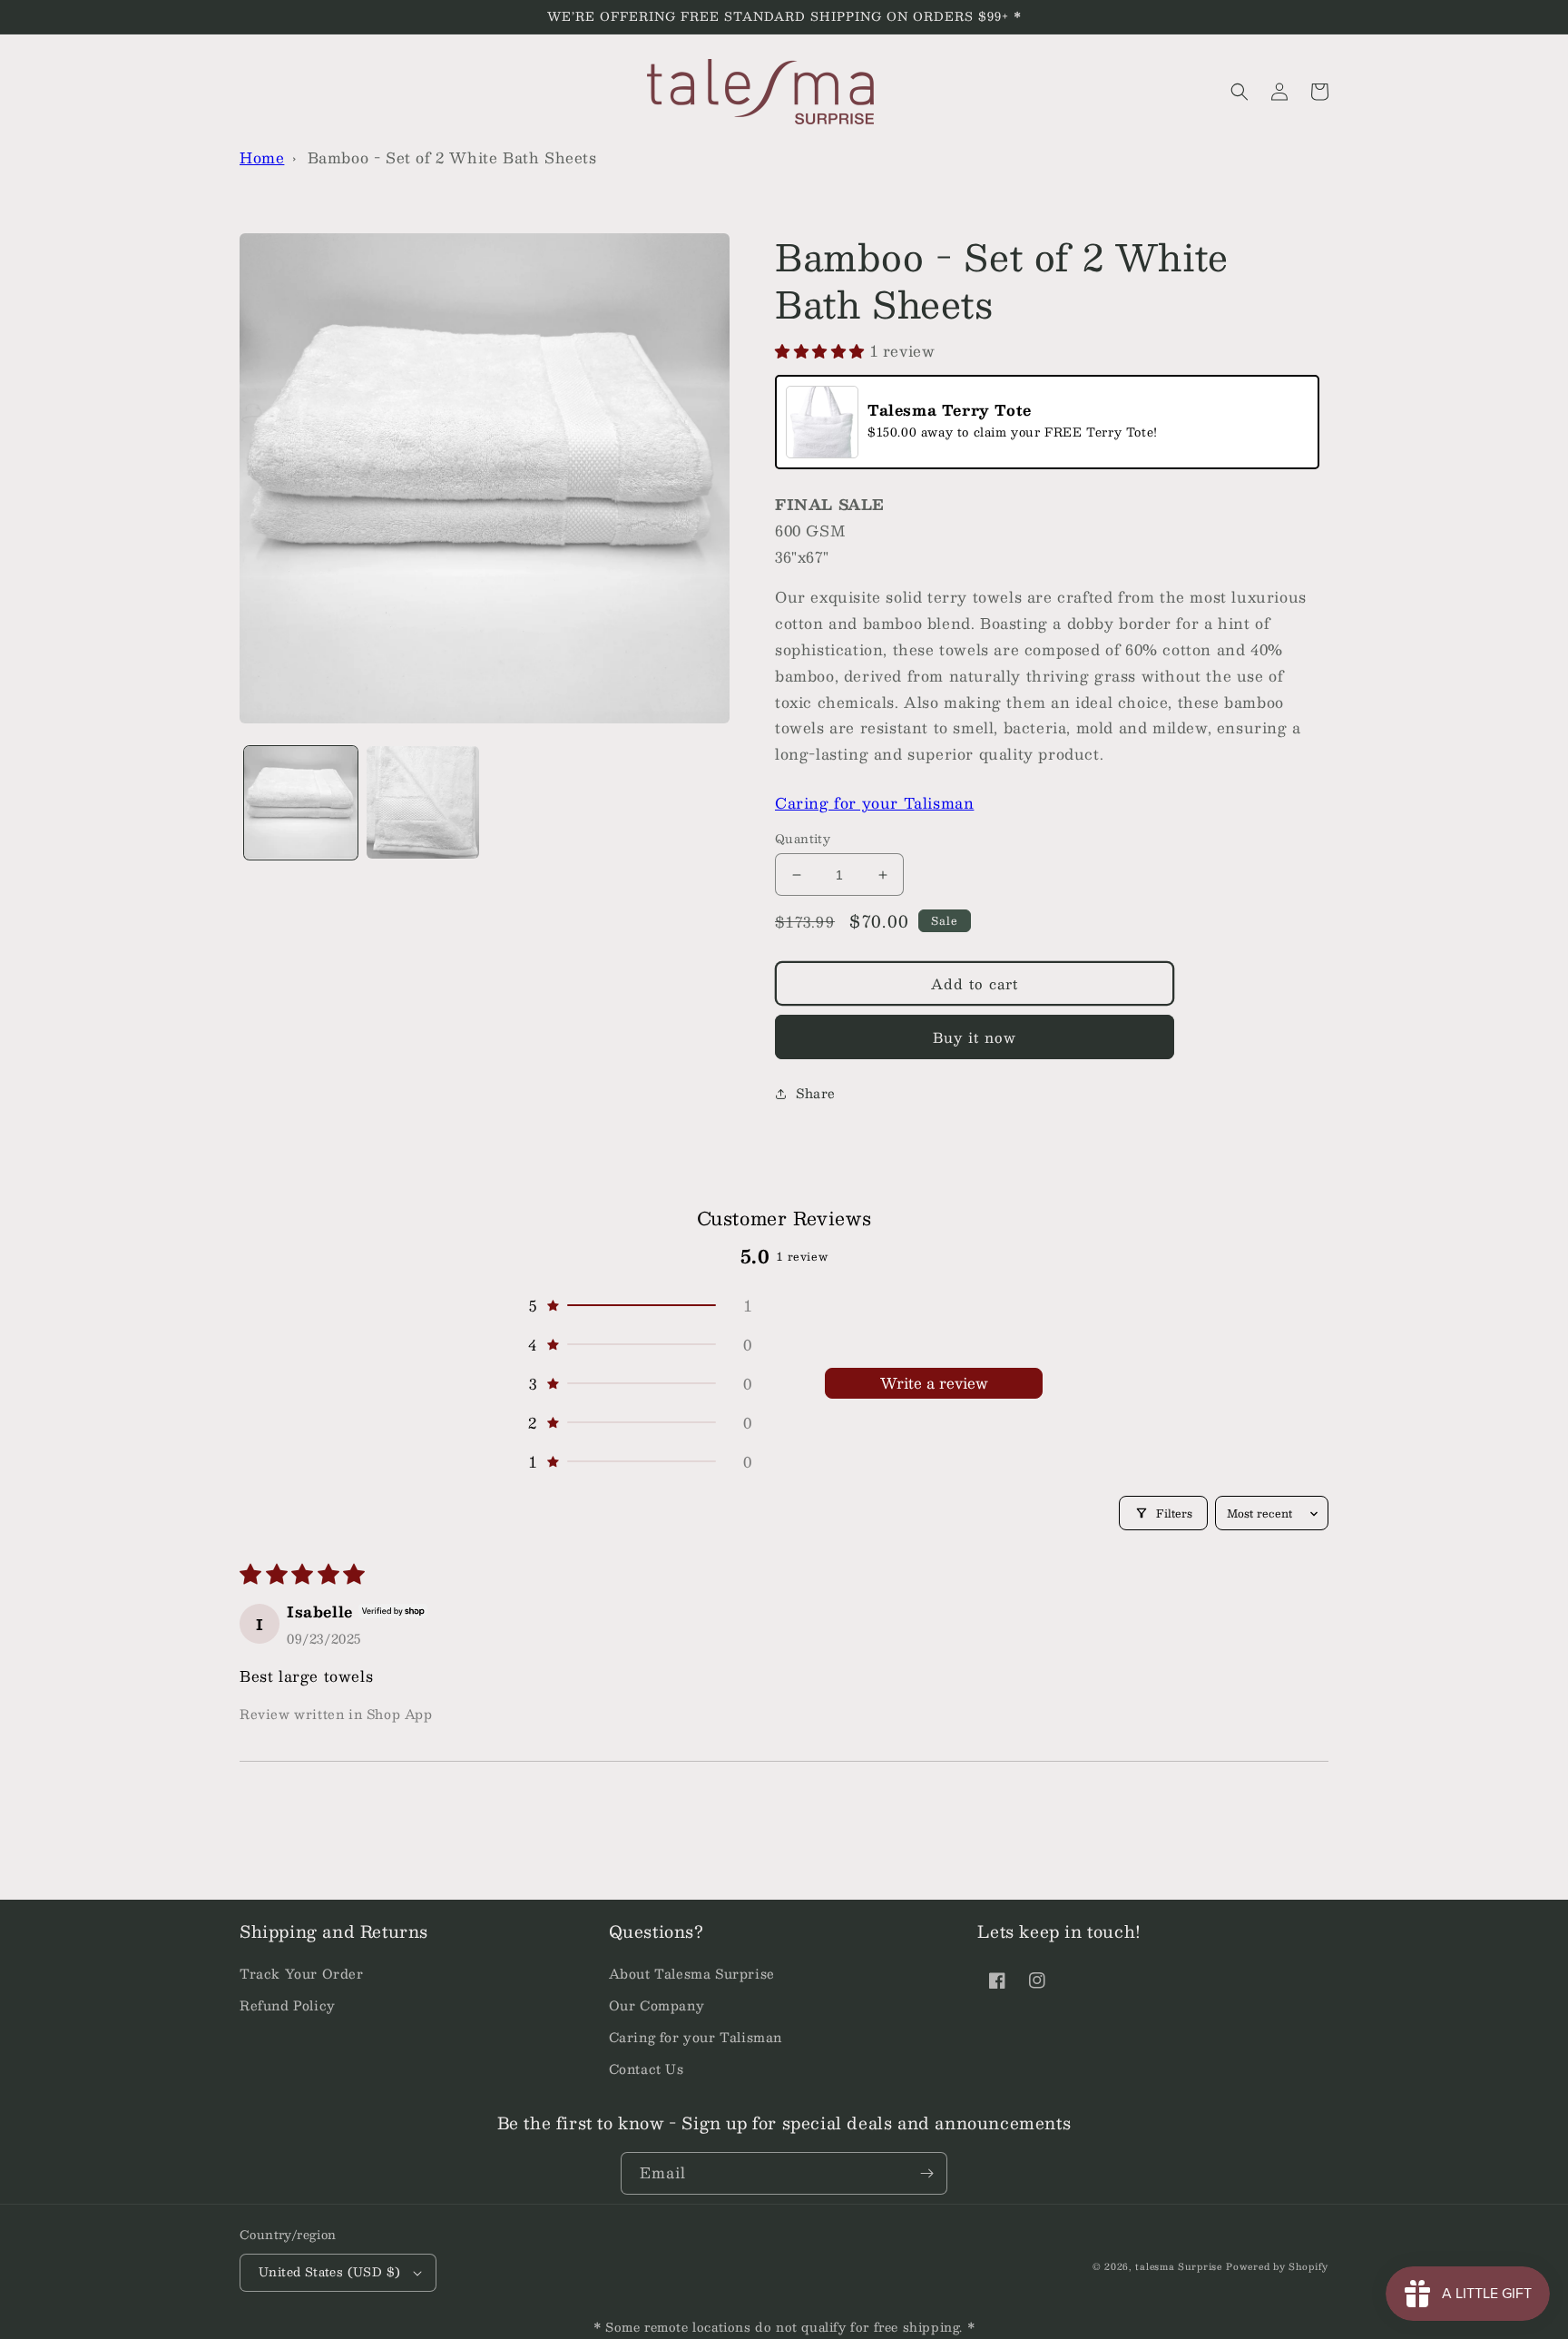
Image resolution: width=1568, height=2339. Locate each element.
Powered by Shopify (1277, 2266)
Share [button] (816, 1093)
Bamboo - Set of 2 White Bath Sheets (452, 157)
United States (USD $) (329, 2272)
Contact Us (647, 2069)
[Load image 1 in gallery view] (301, 803)
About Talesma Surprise (692, 1973)
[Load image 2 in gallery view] (423, 803)
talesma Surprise (1178, 2266)
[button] (1240, 92)
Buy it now (975, 1037)
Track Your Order (302, 1973)
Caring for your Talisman (874, 803)
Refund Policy (288, 2005)
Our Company (657, 2005)
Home (262, 157)
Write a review (934, 1383)
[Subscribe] (926, 2173)
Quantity (803, 840)
